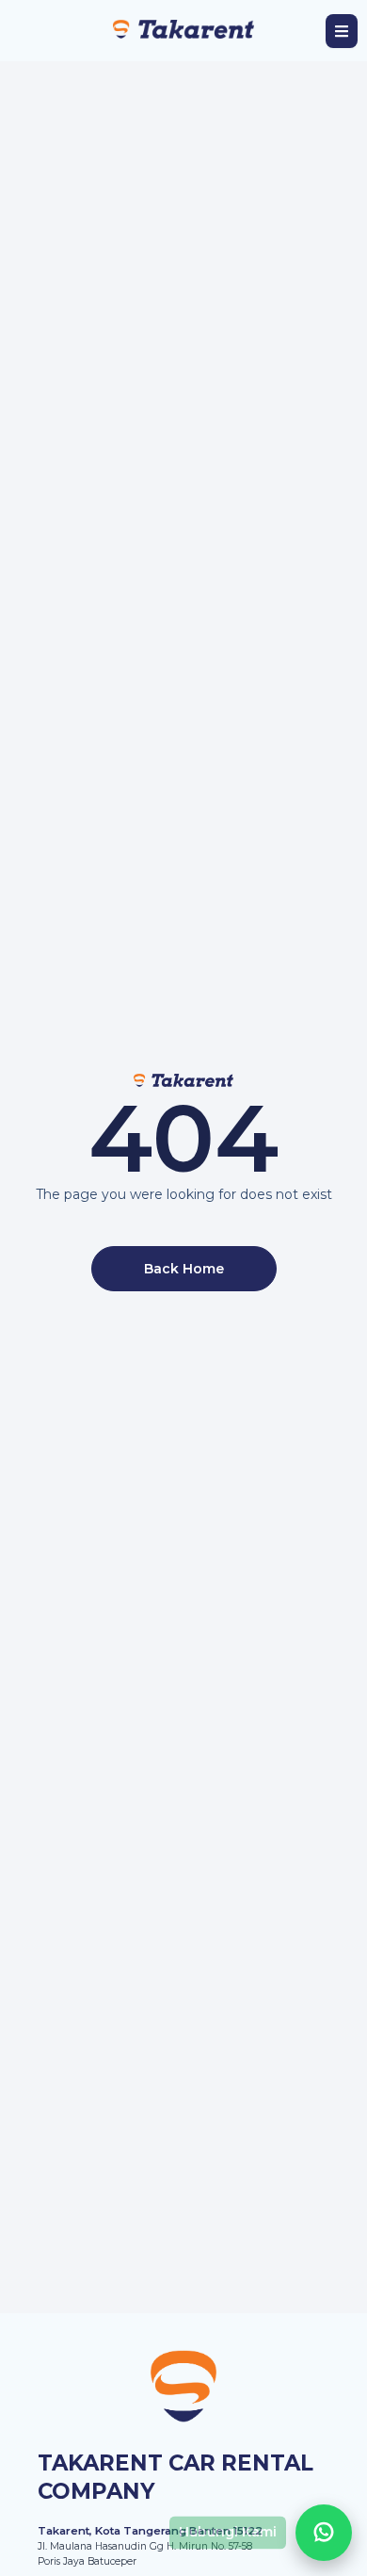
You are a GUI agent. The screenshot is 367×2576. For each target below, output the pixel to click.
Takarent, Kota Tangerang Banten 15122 (150, 2531)
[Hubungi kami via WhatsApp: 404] (324, 2533)
